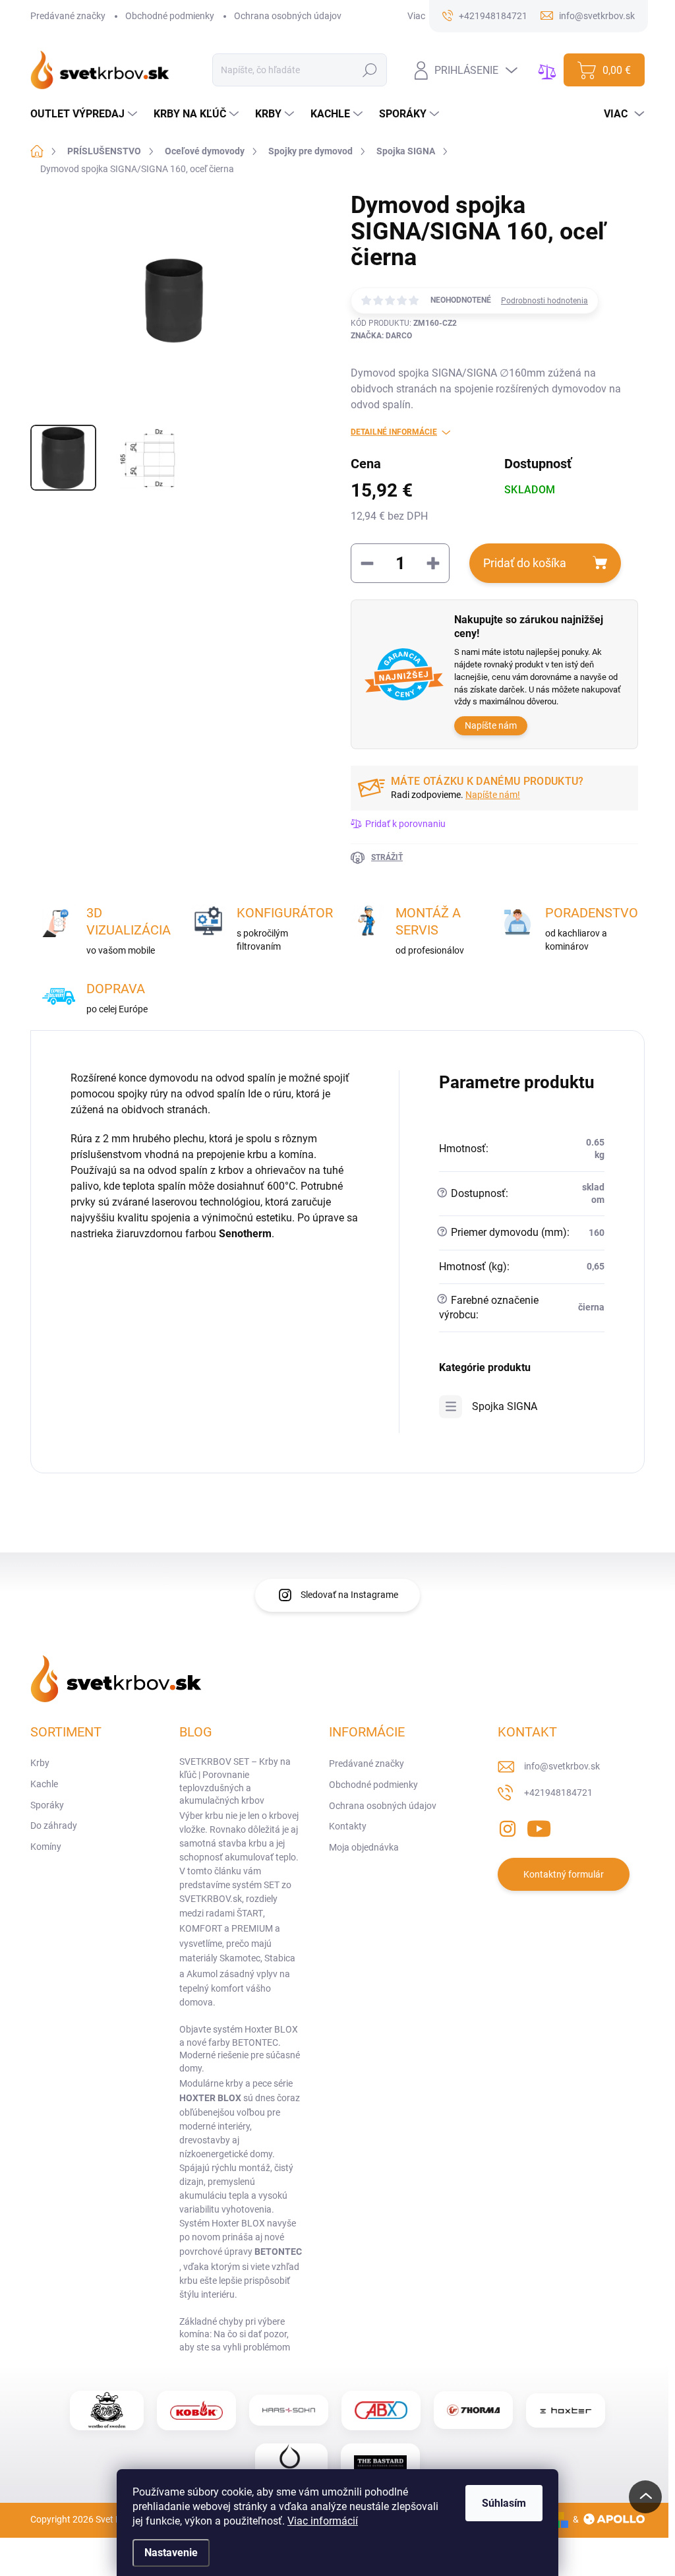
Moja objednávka (364, 1847)
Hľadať (370, 70)
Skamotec (240, 1958)
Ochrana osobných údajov (288, 16)
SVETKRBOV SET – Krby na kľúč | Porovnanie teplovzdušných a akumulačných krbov (235, 1781)
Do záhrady (54, 1825)
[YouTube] (539, 1826)
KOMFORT (201, 1928)
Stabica (280, 1958)
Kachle (44, 1784)
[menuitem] (85, 114)
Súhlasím (504, 2503)
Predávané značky (68, 16)
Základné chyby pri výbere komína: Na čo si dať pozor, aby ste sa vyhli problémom (235, 2334)
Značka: (381, 336)
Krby (40, 1763)
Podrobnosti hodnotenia (544, 301)
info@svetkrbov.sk (562, 1766)
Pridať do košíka (525, 563)
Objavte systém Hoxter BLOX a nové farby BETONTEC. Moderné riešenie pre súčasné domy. (240, 2049)
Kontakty (348, 1826)
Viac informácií (323, 2521)
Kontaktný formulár (564, 1874)
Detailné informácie (394, 432)
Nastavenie (171, 2553)
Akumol (202, 1974)
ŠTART (250, 1913)
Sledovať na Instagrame (349, 1595)
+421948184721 (558, 1793)
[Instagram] (508, 1826)
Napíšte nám (491, 725)
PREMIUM (252, 1928)
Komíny (46, 1847)
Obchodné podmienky (170, 16)
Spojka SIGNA (505, 1406)
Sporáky (47, 1805)
